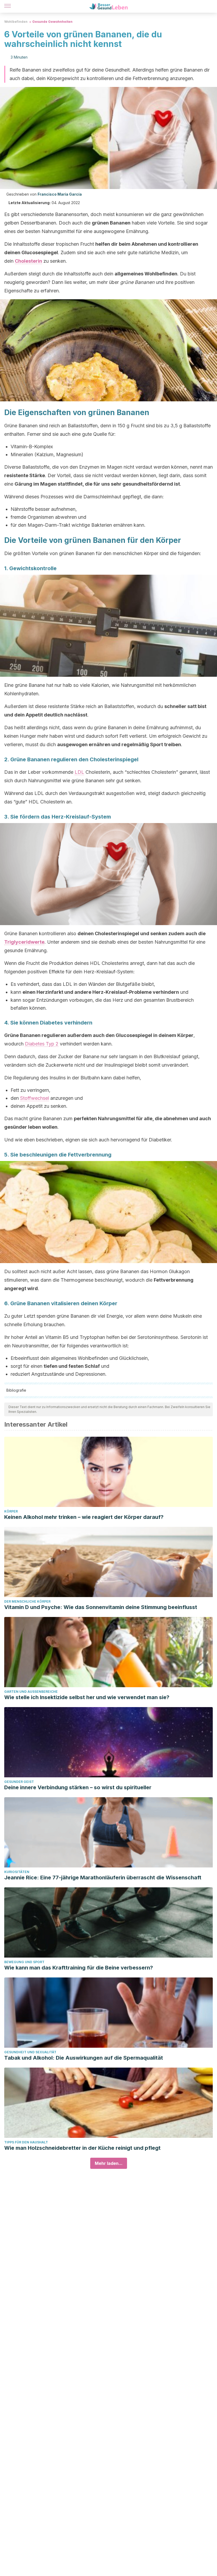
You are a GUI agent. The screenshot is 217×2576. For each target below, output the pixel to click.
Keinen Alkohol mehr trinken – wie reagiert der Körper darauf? (84, 1517)
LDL (79, 772)
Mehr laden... (109, 2163)
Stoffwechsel (35, 1098)
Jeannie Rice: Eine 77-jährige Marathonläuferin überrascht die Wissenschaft (103, 1878)
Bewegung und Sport (24, 1962)
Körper (11, 1511)
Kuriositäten (17, 1872)
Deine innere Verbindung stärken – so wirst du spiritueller (78, 1787)
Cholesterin (28, 261)
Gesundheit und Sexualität (30, 2052)
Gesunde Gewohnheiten (52, 22)
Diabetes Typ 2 (42, 1044)
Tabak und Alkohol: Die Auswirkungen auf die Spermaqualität (84, 2058)
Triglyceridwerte (24, 942)
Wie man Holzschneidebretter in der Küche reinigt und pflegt (82, 2148)
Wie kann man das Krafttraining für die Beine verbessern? (79, 1968)
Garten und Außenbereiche (31, 1692)
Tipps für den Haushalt (26, 2142)
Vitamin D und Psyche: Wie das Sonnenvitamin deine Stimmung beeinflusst (101, 1607)
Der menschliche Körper (27, 1601)
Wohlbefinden (16, 22)
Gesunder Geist (19, 1782)
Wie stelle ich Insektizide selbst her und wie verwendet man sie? (87, 1697)
